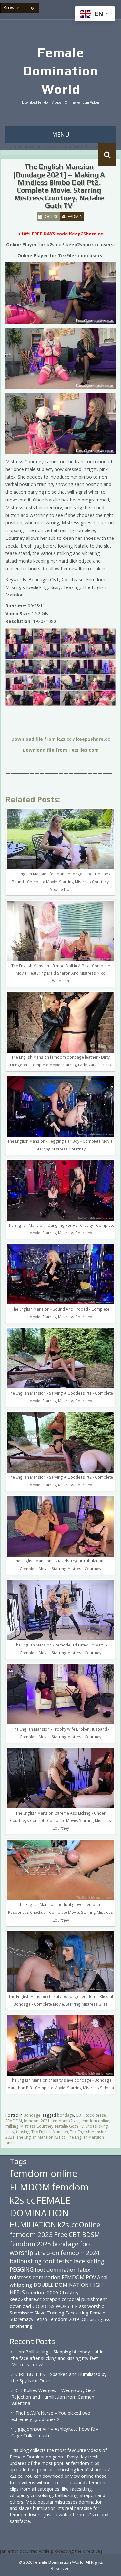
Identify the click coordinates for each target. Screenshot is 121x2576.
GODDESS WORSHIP (55, 2306)
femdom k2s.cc (66, 2121)
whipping (21, 2285)
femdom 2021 (37, 2121)
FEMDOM (14, 2121)
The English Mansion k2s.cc (41, 2137)
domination (46, 2277)
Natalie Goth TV (69, 2126)
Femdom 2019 (64, 2319)
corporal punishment (84, 2299)
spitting (95, 2319)
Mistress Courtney (37, 2126)
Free (61, 2234)
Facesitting (77, 2313)
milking (12, 2126)
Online (90, 2225)
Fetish (41, 2319)
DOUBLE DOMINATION (61, 2285)
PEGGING (22, 2269)
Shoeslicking (97, 2126)
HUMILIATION (33, 2224)
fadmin (75, 216)
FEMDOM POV (79, 2277)
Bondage (32, 2115)
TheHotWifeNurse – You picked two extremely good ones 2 (51, 2416)
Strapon (52, 2299)
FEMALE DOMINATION (40, 2207)
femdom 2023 (31, 2234)
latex (84, 2270)
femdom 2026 (42, 2292)
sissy (10, 2132)
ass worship (92, 2306)
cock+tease (96, 2115)
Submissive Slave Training (37, 2313)
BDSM (91, 2234)
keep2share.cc (26, 2299)
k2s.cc (68, 2224)
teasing (23, 2132)
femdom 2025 (30, 2244)
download (20, 2306)
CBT (80, 2115)
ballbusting (26, 2261)
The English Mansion (50, 2132)
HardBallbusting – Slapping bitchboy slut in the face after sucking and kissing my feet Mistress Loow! (57, 2358)
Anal (102, 2277)
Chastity (69, 2292)
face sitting (89, 2261)
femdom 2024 (80, 2252)
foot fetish (58, 2261)
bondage (66, 2115)
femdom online (95, 2121)
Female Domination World (60, 71)
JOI (83, 2319)
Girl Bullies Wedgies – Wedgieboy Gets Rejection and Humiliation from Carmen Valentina (53, 2397)
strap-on (47, 2252)
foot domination (56, 2270)
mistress (20, 2277)
